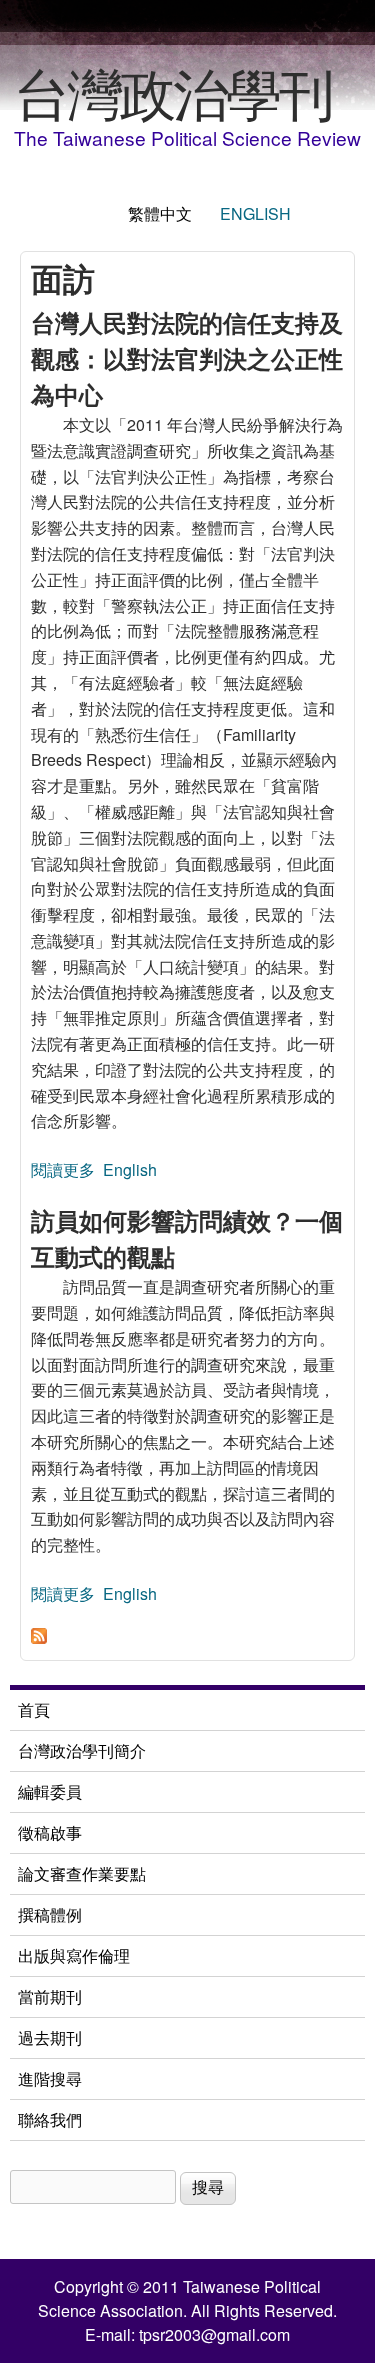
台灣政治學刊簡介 (82, 1750)
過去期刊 (50, 2037)
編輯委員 (50, 1791)
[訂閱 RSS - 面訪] (39, 1637)
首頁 (34, 1709)
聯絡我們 (50, 2119)
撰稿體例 (50, 1914)
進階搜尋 (50, 2078)
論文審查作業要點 (82, 1873)
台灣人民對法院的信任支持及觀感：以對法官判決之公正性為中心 (187, 358)
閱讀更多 (63, 1169)
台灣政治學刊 (173, 91)
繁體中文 (160, 213)
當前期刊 (50, 1996)
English (255, 213)
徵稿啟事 (50, 1832)
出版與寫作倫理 (74, 1955)
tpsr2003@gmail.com (214, 2334)
